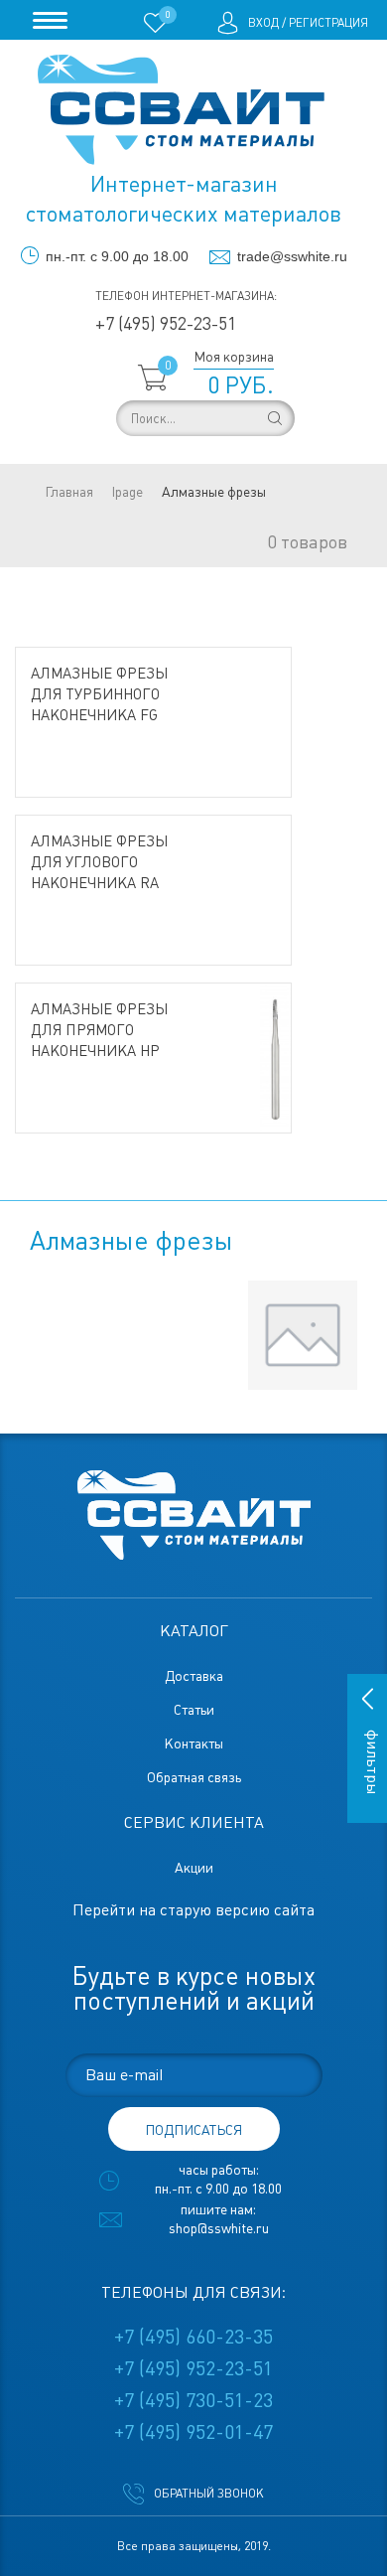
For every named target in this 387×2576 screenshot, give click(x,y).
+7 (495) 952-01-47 (193, 2432)
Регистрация (328, 23)
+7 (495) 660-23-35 (193, 2337)
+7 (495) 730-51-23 (193, 2400)
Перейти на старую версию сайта (193, 1910)
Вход (263, 23)
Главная (69, 492)
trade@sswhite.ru (292, 256)
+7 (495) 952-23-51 (166, 323)
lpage (128, 492)
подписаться (193, 2130)
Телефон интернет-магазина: (186, 296)
